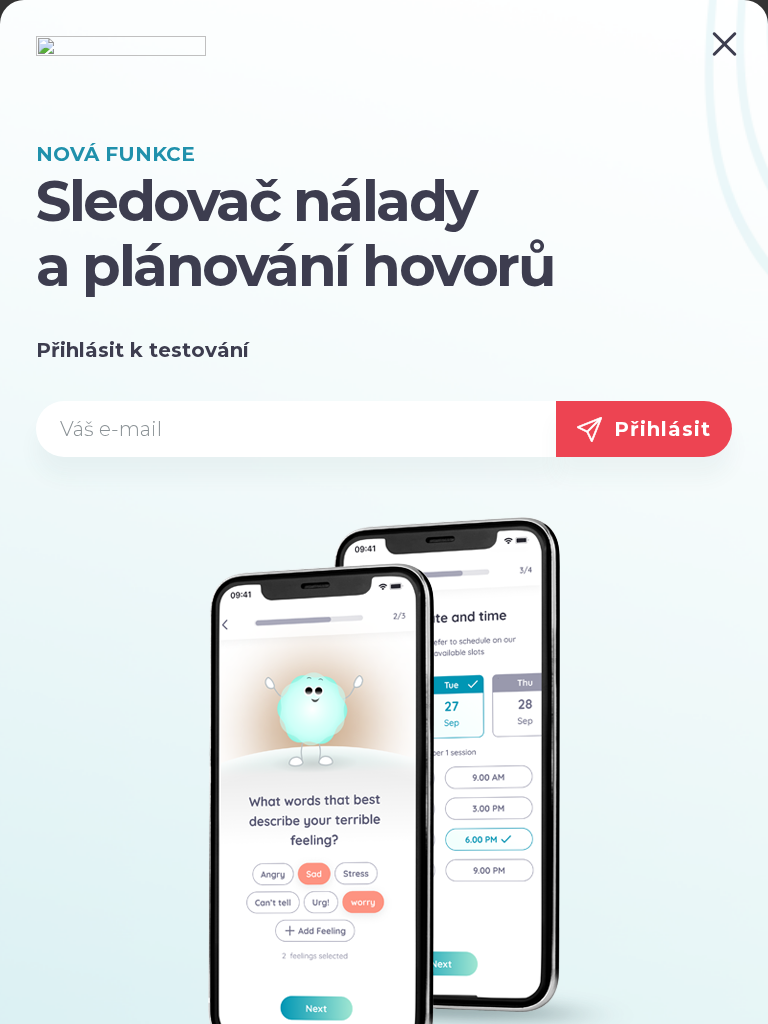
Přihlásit (662, 429)
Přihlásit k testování (142, 350)
